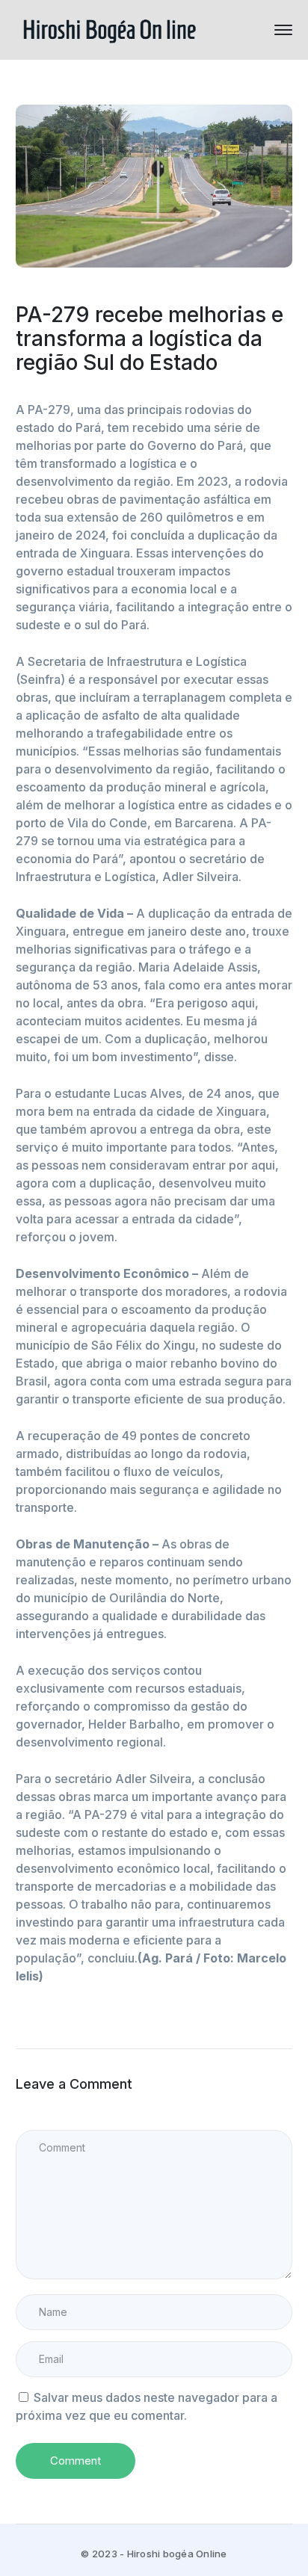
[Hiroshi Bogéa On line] (109, 28)
